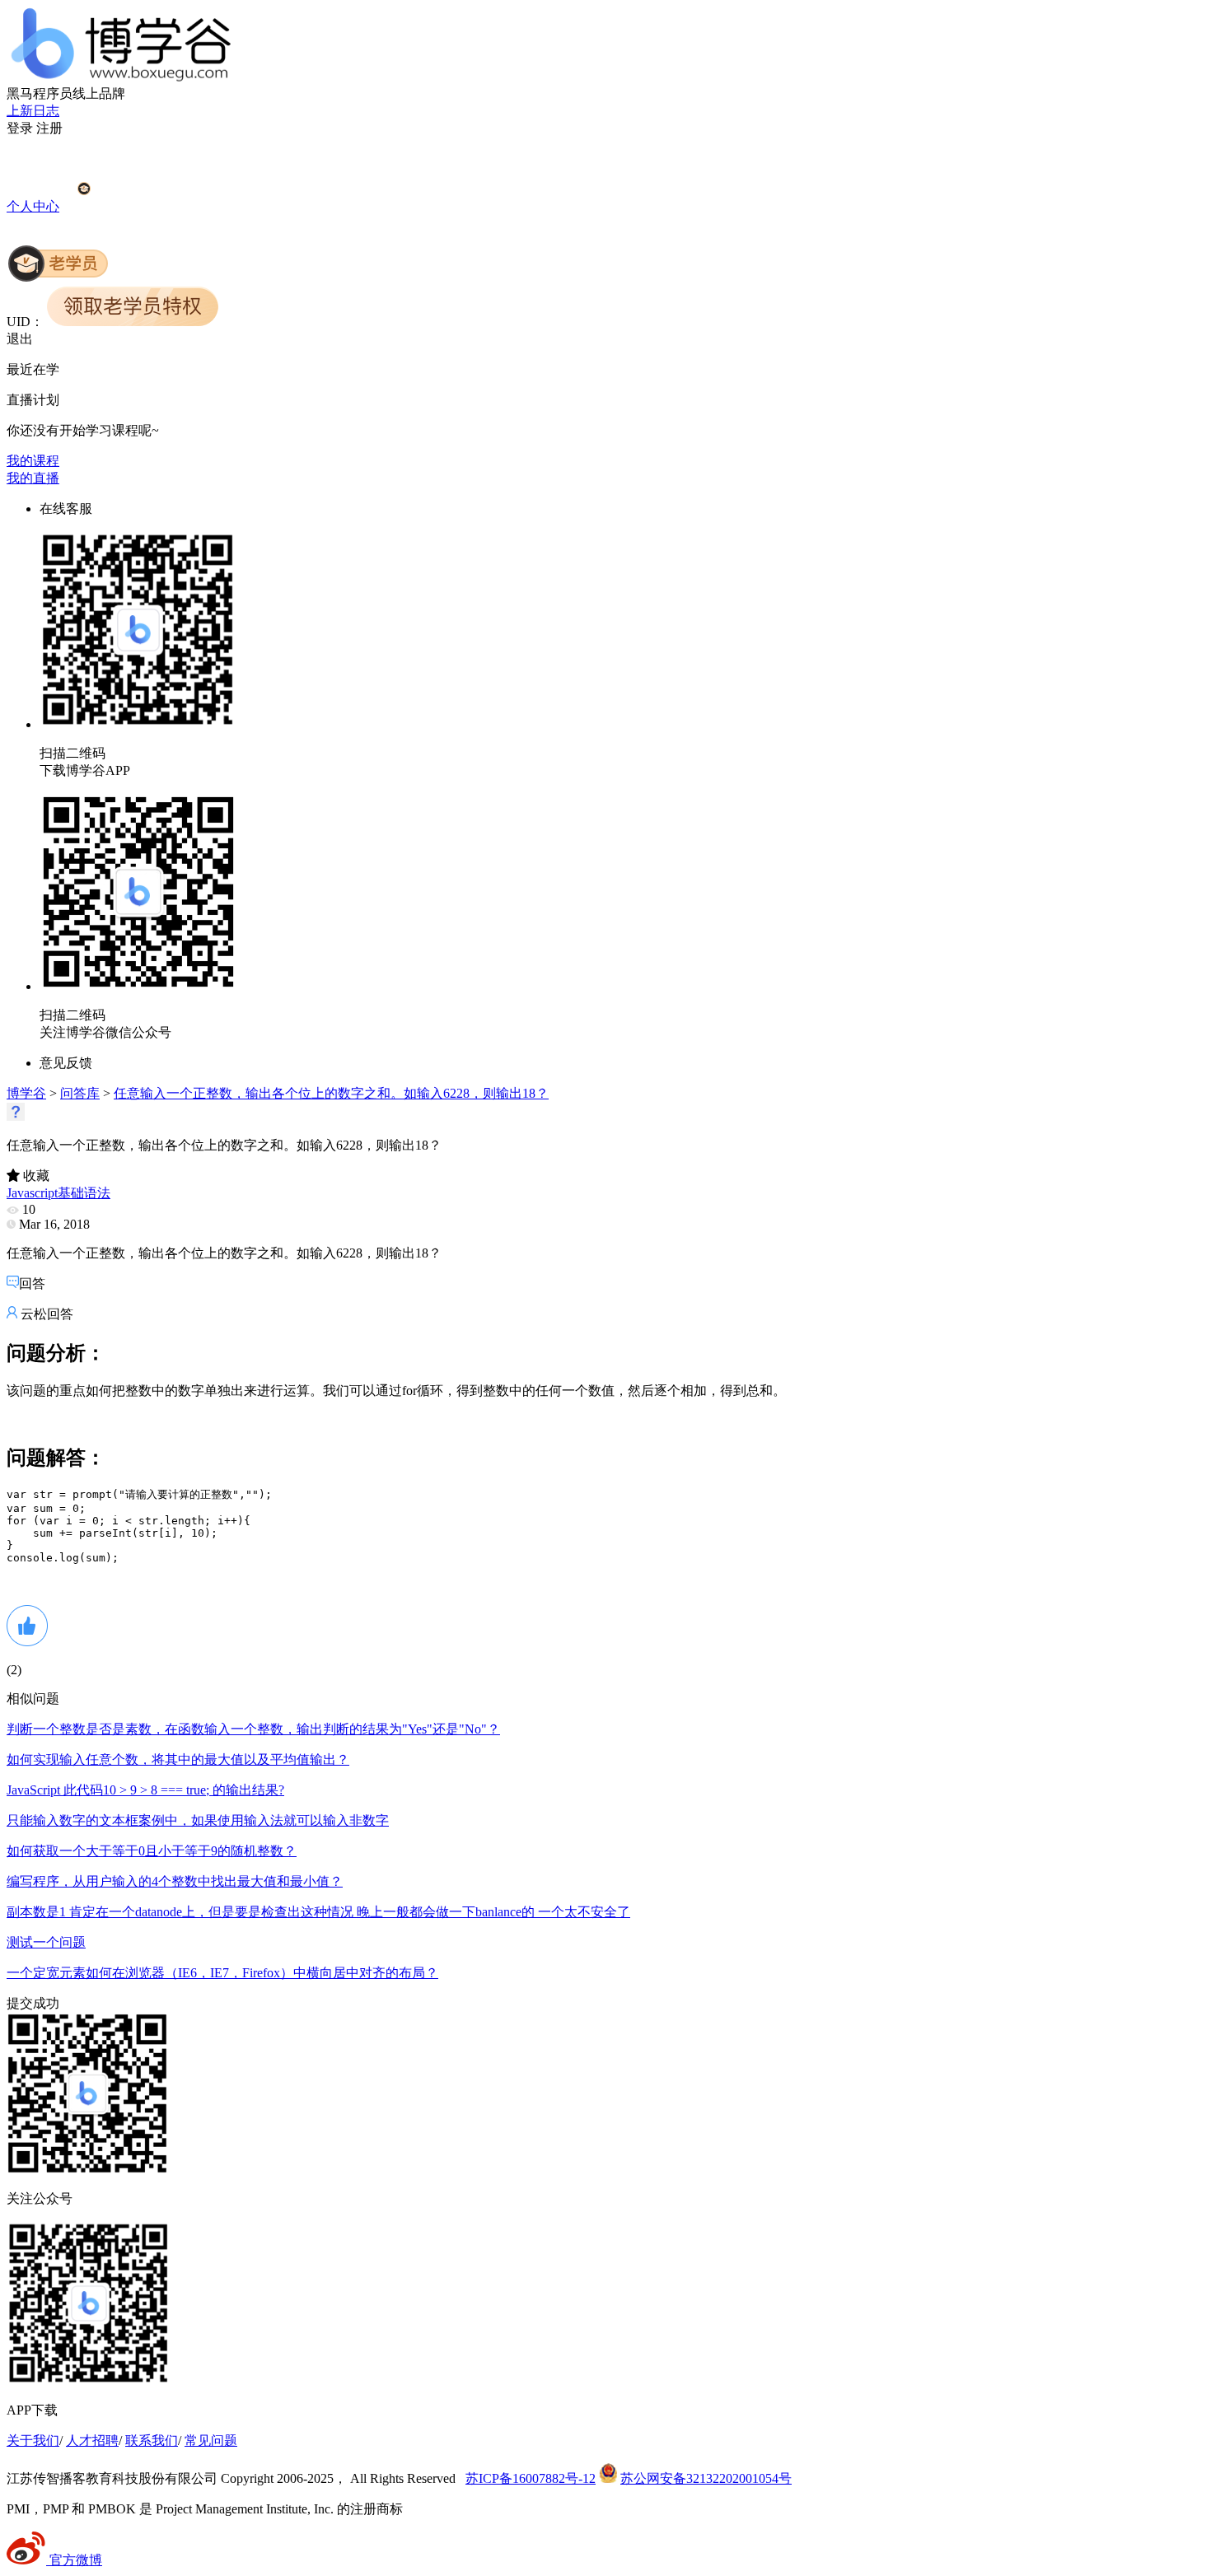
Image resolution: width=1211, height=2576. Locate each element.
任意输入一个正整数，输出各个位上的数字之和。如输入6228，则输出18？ (331, 1093)
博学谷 (26, 1093)
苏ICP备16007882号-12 (531, 2478)
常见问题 (211, 2441)
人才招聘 (92, 2441)
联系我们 (152, 2441)
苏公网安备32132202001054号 (706, 2478)
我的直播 (33, 478)
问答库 (80, 1093)
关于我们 (33, 2441)
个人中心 (33, 206)
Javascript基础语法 (58, 1193)
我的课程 (33, 461)
